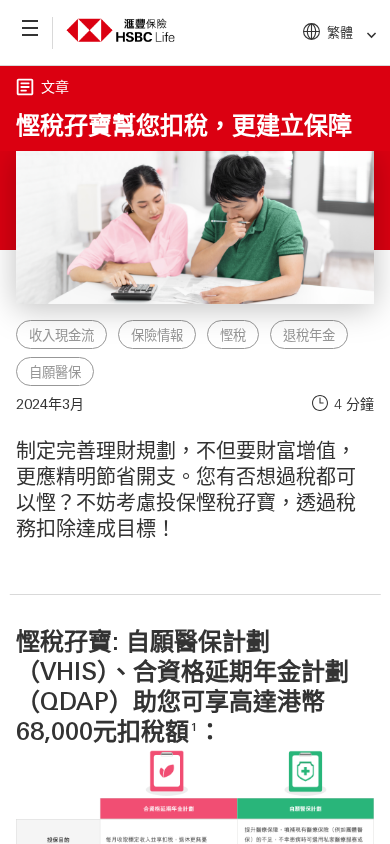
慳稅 (233, 335)
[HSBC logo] (120, 46)
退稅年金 (309, 335)
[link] (365, 35)
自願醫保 (55, 372)
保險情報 (157, 335)
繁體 (340, 31)
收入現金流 (61, 335)
